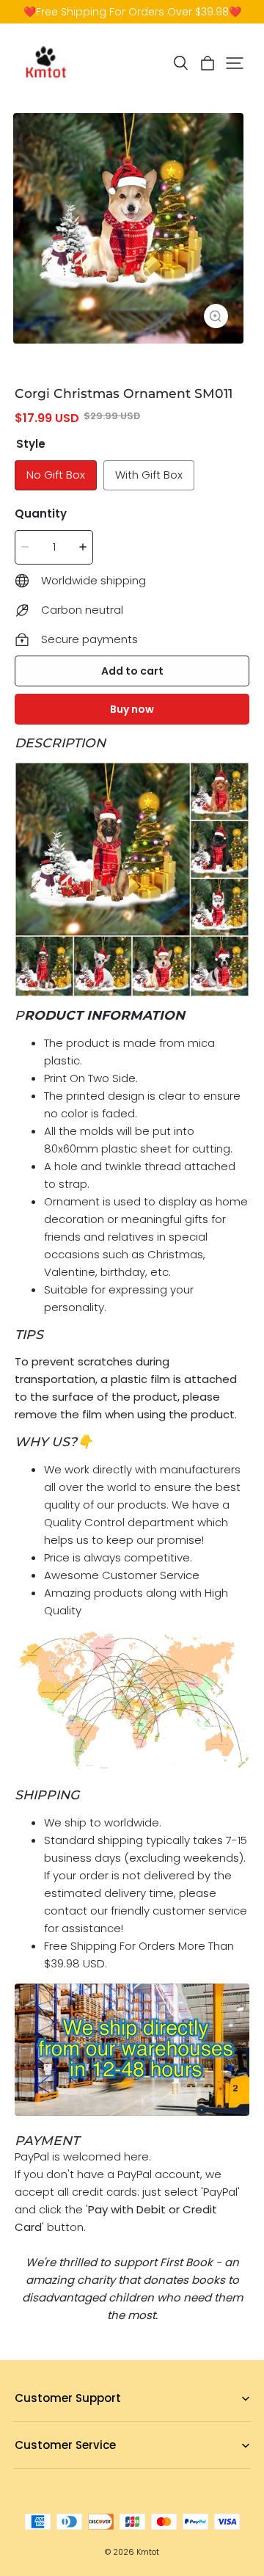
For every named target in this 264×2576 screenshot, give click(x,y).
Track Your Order (55, 2468)
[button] (180, 63)
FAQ (24, 2421)
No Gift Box (56, 475)
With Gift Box (149, 475)
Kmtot (148, 2552)
